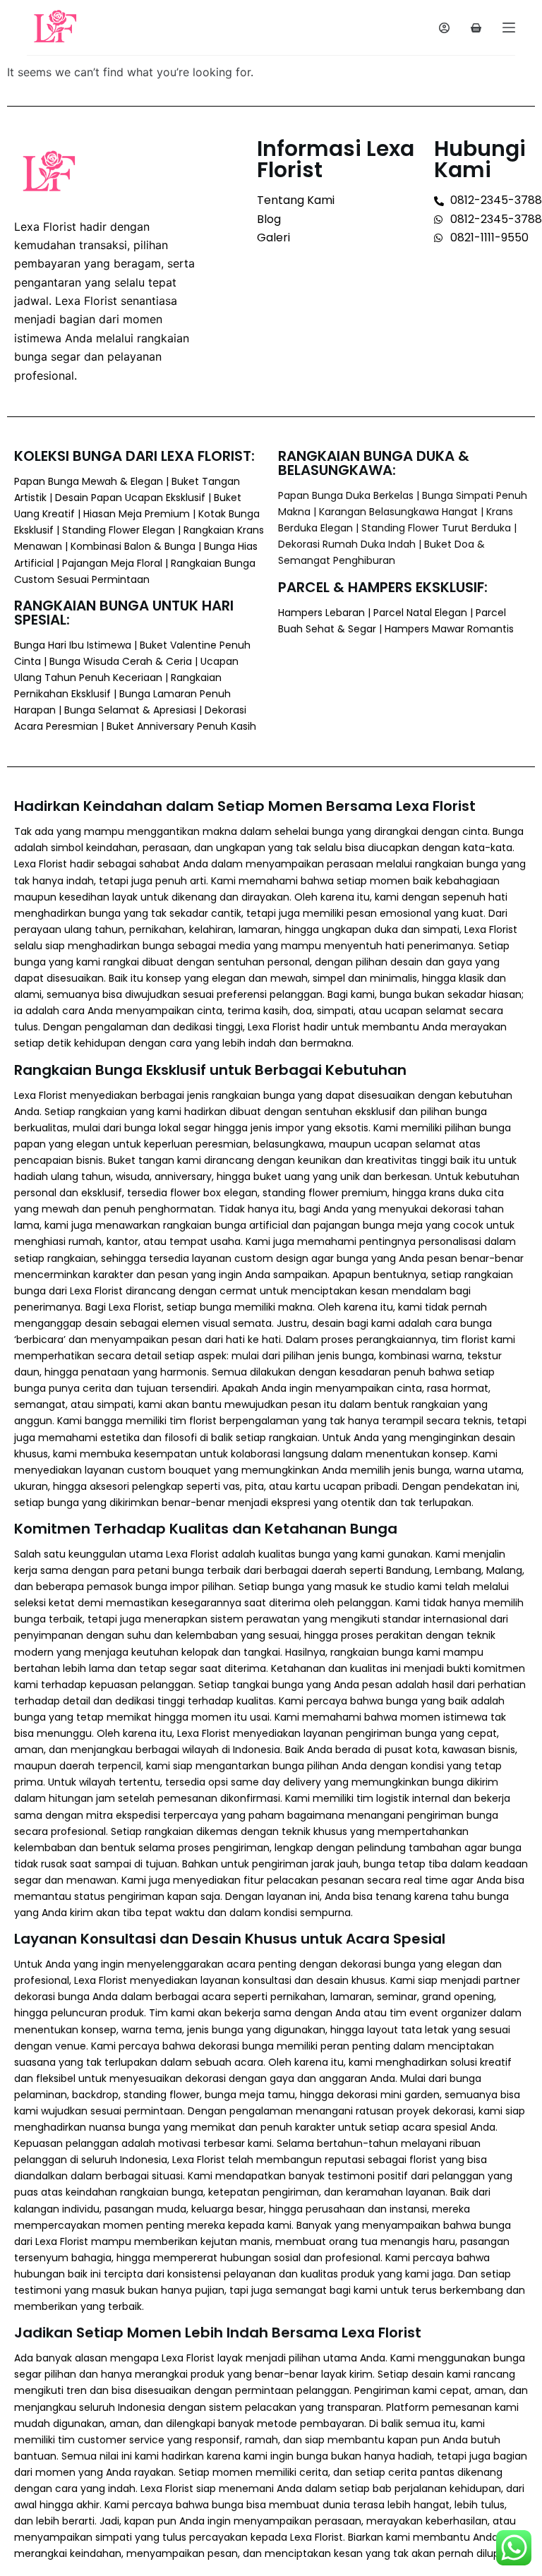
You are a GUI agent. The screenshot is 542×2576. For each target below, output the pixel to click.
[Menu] (509, 28)
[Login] (444, 28)
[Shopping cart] (476, 28)
